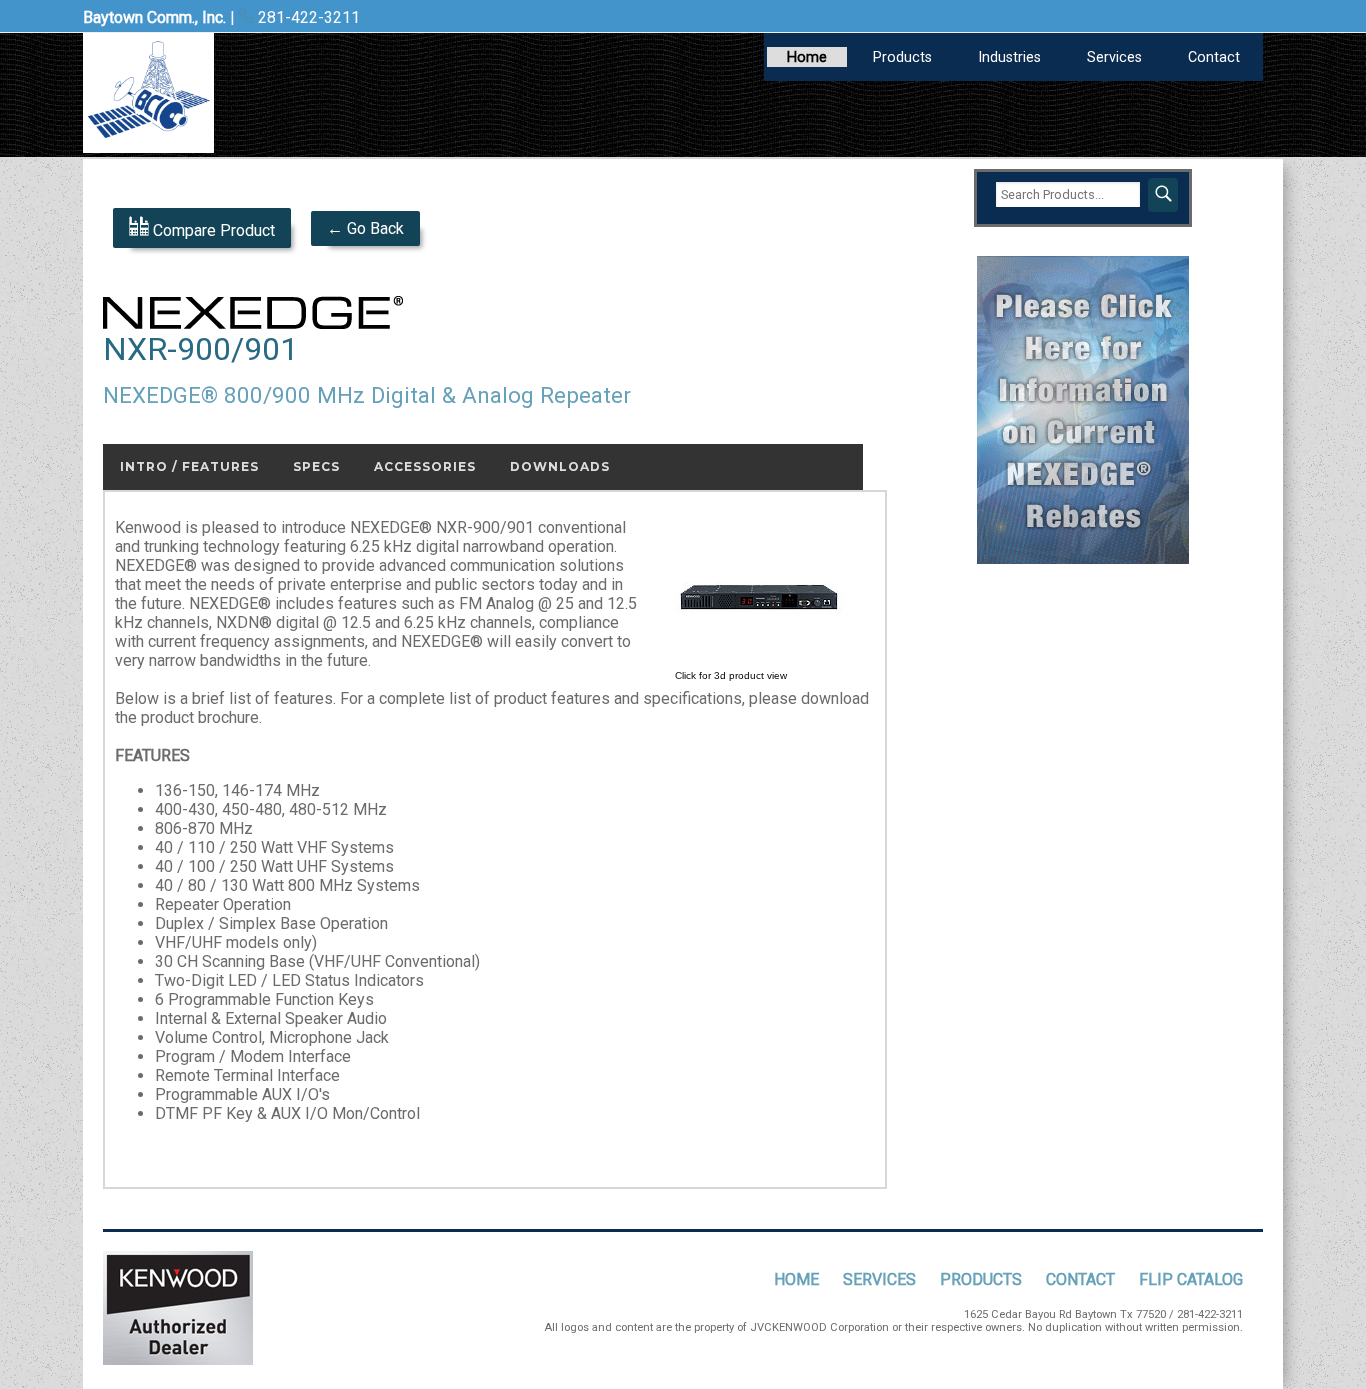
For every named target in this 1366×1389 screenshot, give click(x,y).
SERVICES (879, 1279)
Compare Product (212, 230)
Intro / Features (189, 466)
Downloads (560, 466)
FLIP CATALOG (1191, 1279)
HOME (796, 1279)
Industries (1009, 57)
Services (1114, 57)
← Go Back (365, 228)
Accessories (425, 466)
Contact (1214, 57)
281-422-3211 (307, 17)
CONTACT (1080, 1279)
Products (902, 57)
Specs (316, 466)
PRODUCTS (981, 1279)
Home (807, 57)
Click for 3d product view (731, 675)
